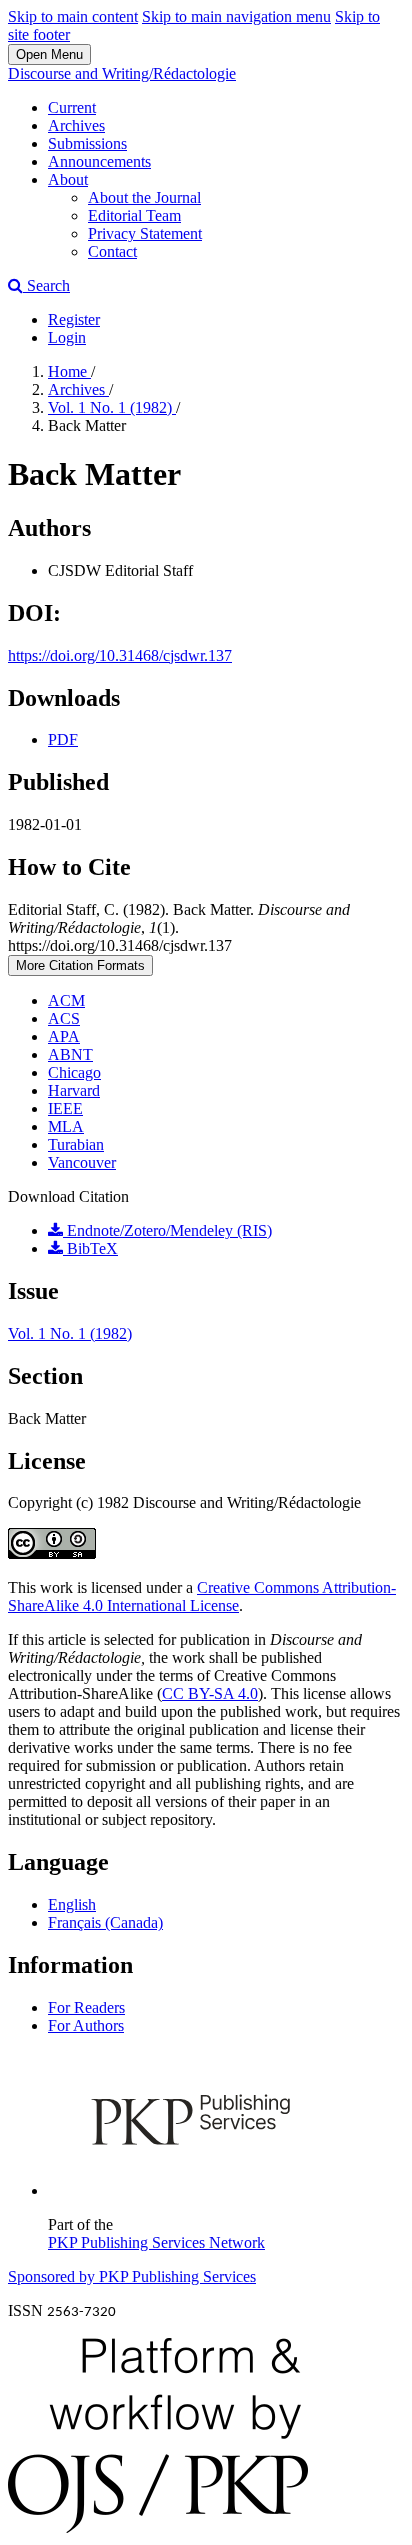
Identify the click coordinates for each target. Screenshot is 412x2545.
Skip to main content (73, 16)
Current (72, 107)
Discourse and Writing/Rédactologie (122, 73)
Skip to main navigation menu (236, 16)
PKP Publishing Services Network (156, 2242)
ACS (64, 1018)
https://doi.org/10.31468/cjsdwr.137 (120, 655)
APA (64, 1036)
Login (67, 337)
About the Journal (144, 197)
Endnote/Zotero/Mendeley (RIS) (167, 1230)
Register (74, 319)
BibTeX (90, 1248)
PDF (63, 739)
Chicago (74, 1072)
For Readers (86, 2007)
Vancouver (82, 1162)
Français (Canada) (105, 1922)
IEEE (65, 1108)
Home (69, 371)
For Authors (86, 2025)
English (72, 1904)
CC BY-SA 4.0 (210, 1693)
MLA (66, 1126)
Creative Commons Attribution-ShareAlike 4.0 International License (202, 1596)
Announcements (99, 161)
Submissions (87, 143)
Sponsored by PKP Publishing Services (132, 2276)
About (68, 179)
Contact (112, 251)
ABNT (70, 1054)
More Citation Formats (80, 965)
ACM (66, 1000)
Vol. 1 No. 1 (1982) (112, 407)
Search (46, 285)
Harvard (74, 1090)
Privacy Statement (145, 233)
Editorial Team (134, 215)
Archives (76, 125)
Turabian (76, 1144)
